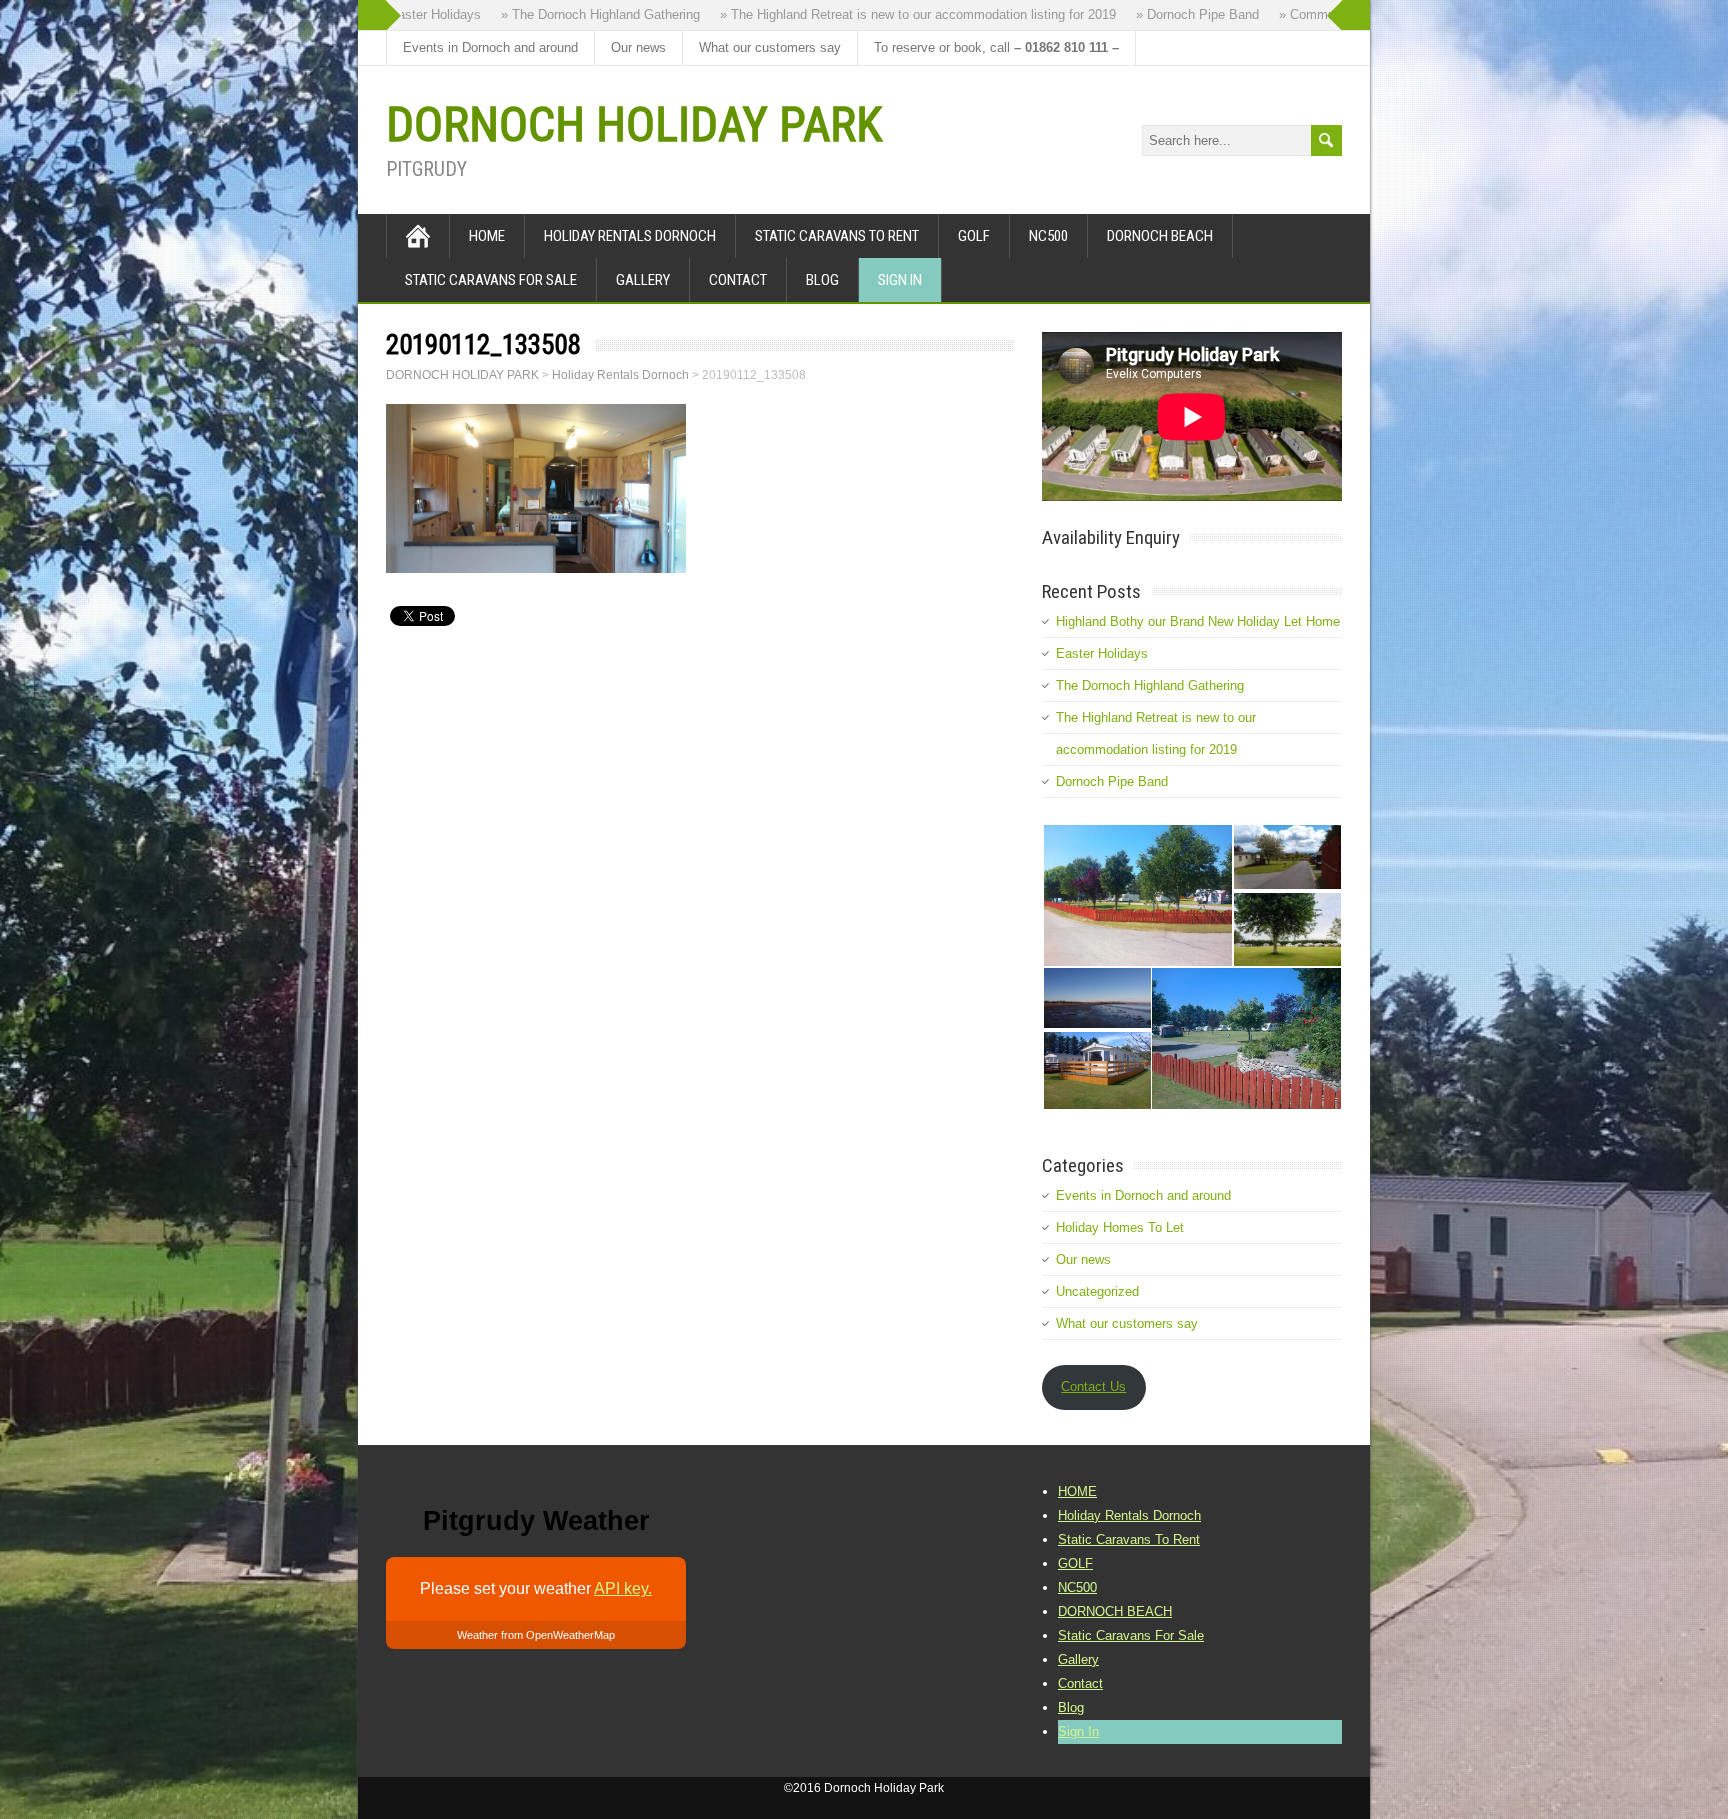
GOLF (974, 236)
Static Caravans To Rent (837, 236)
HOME (487, 236)
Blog (822, 280)
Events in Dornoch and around (490, 47)
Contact (738, 280)
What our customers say (770, 47)
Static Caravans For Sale (491, 280)
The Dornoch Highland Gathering (1150, 685)
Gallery (643, 280)
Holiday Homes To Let (1120, 1227)
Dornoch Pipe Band (1112, 781)
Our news (638, 47)
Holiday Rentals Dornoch (630, 236)
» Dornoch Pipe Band (1168, 14)
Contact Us (1093, 1386)
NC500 (1048, 236)
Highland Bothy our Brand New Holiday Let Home (1198, 621)
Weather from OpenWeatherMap (536, 1635)
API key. (623, 1588)
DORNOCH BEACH (1160, 236)
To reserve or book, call (996, 47)
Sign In (900, 280)
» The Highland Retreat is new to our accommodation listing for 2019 (889, 14)
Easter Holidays (1102, 653)
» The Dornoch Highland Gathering (571, 14)
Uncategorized (1097, 1291)
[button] (1137, 895)
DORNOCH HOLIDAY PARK (634, 124)
